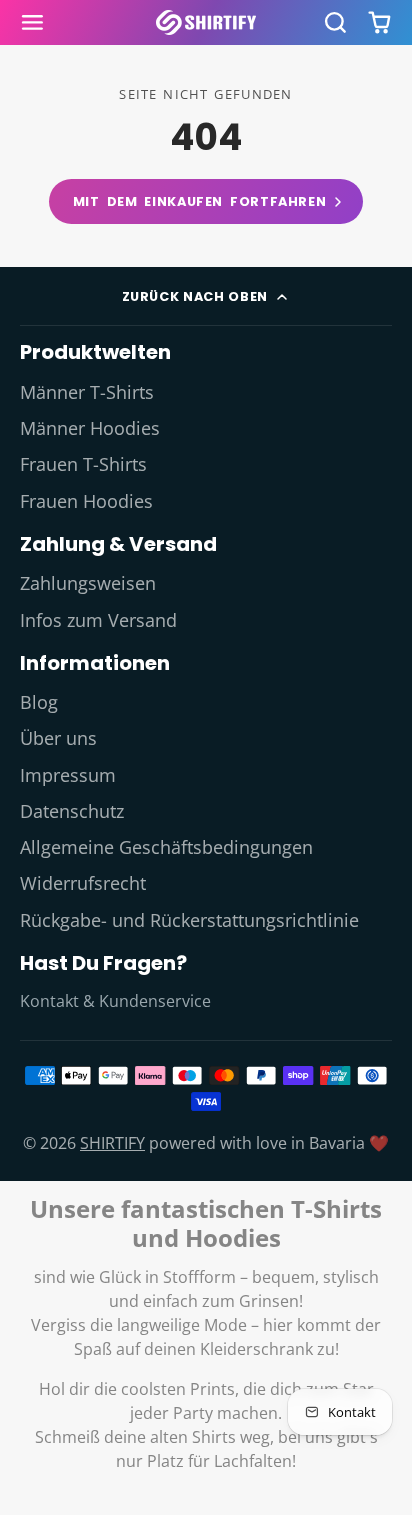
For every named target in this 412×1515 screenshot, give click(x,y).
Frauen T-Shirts (83, 464)
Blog (39, 702)
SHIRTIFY (112, 1143)
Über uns (58, 738)
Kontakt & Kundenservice (115, 1001)
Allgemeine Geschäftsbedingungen (166, 847)
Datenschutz (72, 811)
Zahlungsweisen (88, 583)
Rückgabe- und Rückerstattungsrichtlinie (189, 920)
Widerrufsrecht (83, 883)
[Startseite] (206, 22)
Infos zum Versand (98, 620)
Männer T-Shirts (87, 392)
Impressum (68, 775)
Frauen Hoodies (86, 501)
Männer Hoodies (90, 428)
